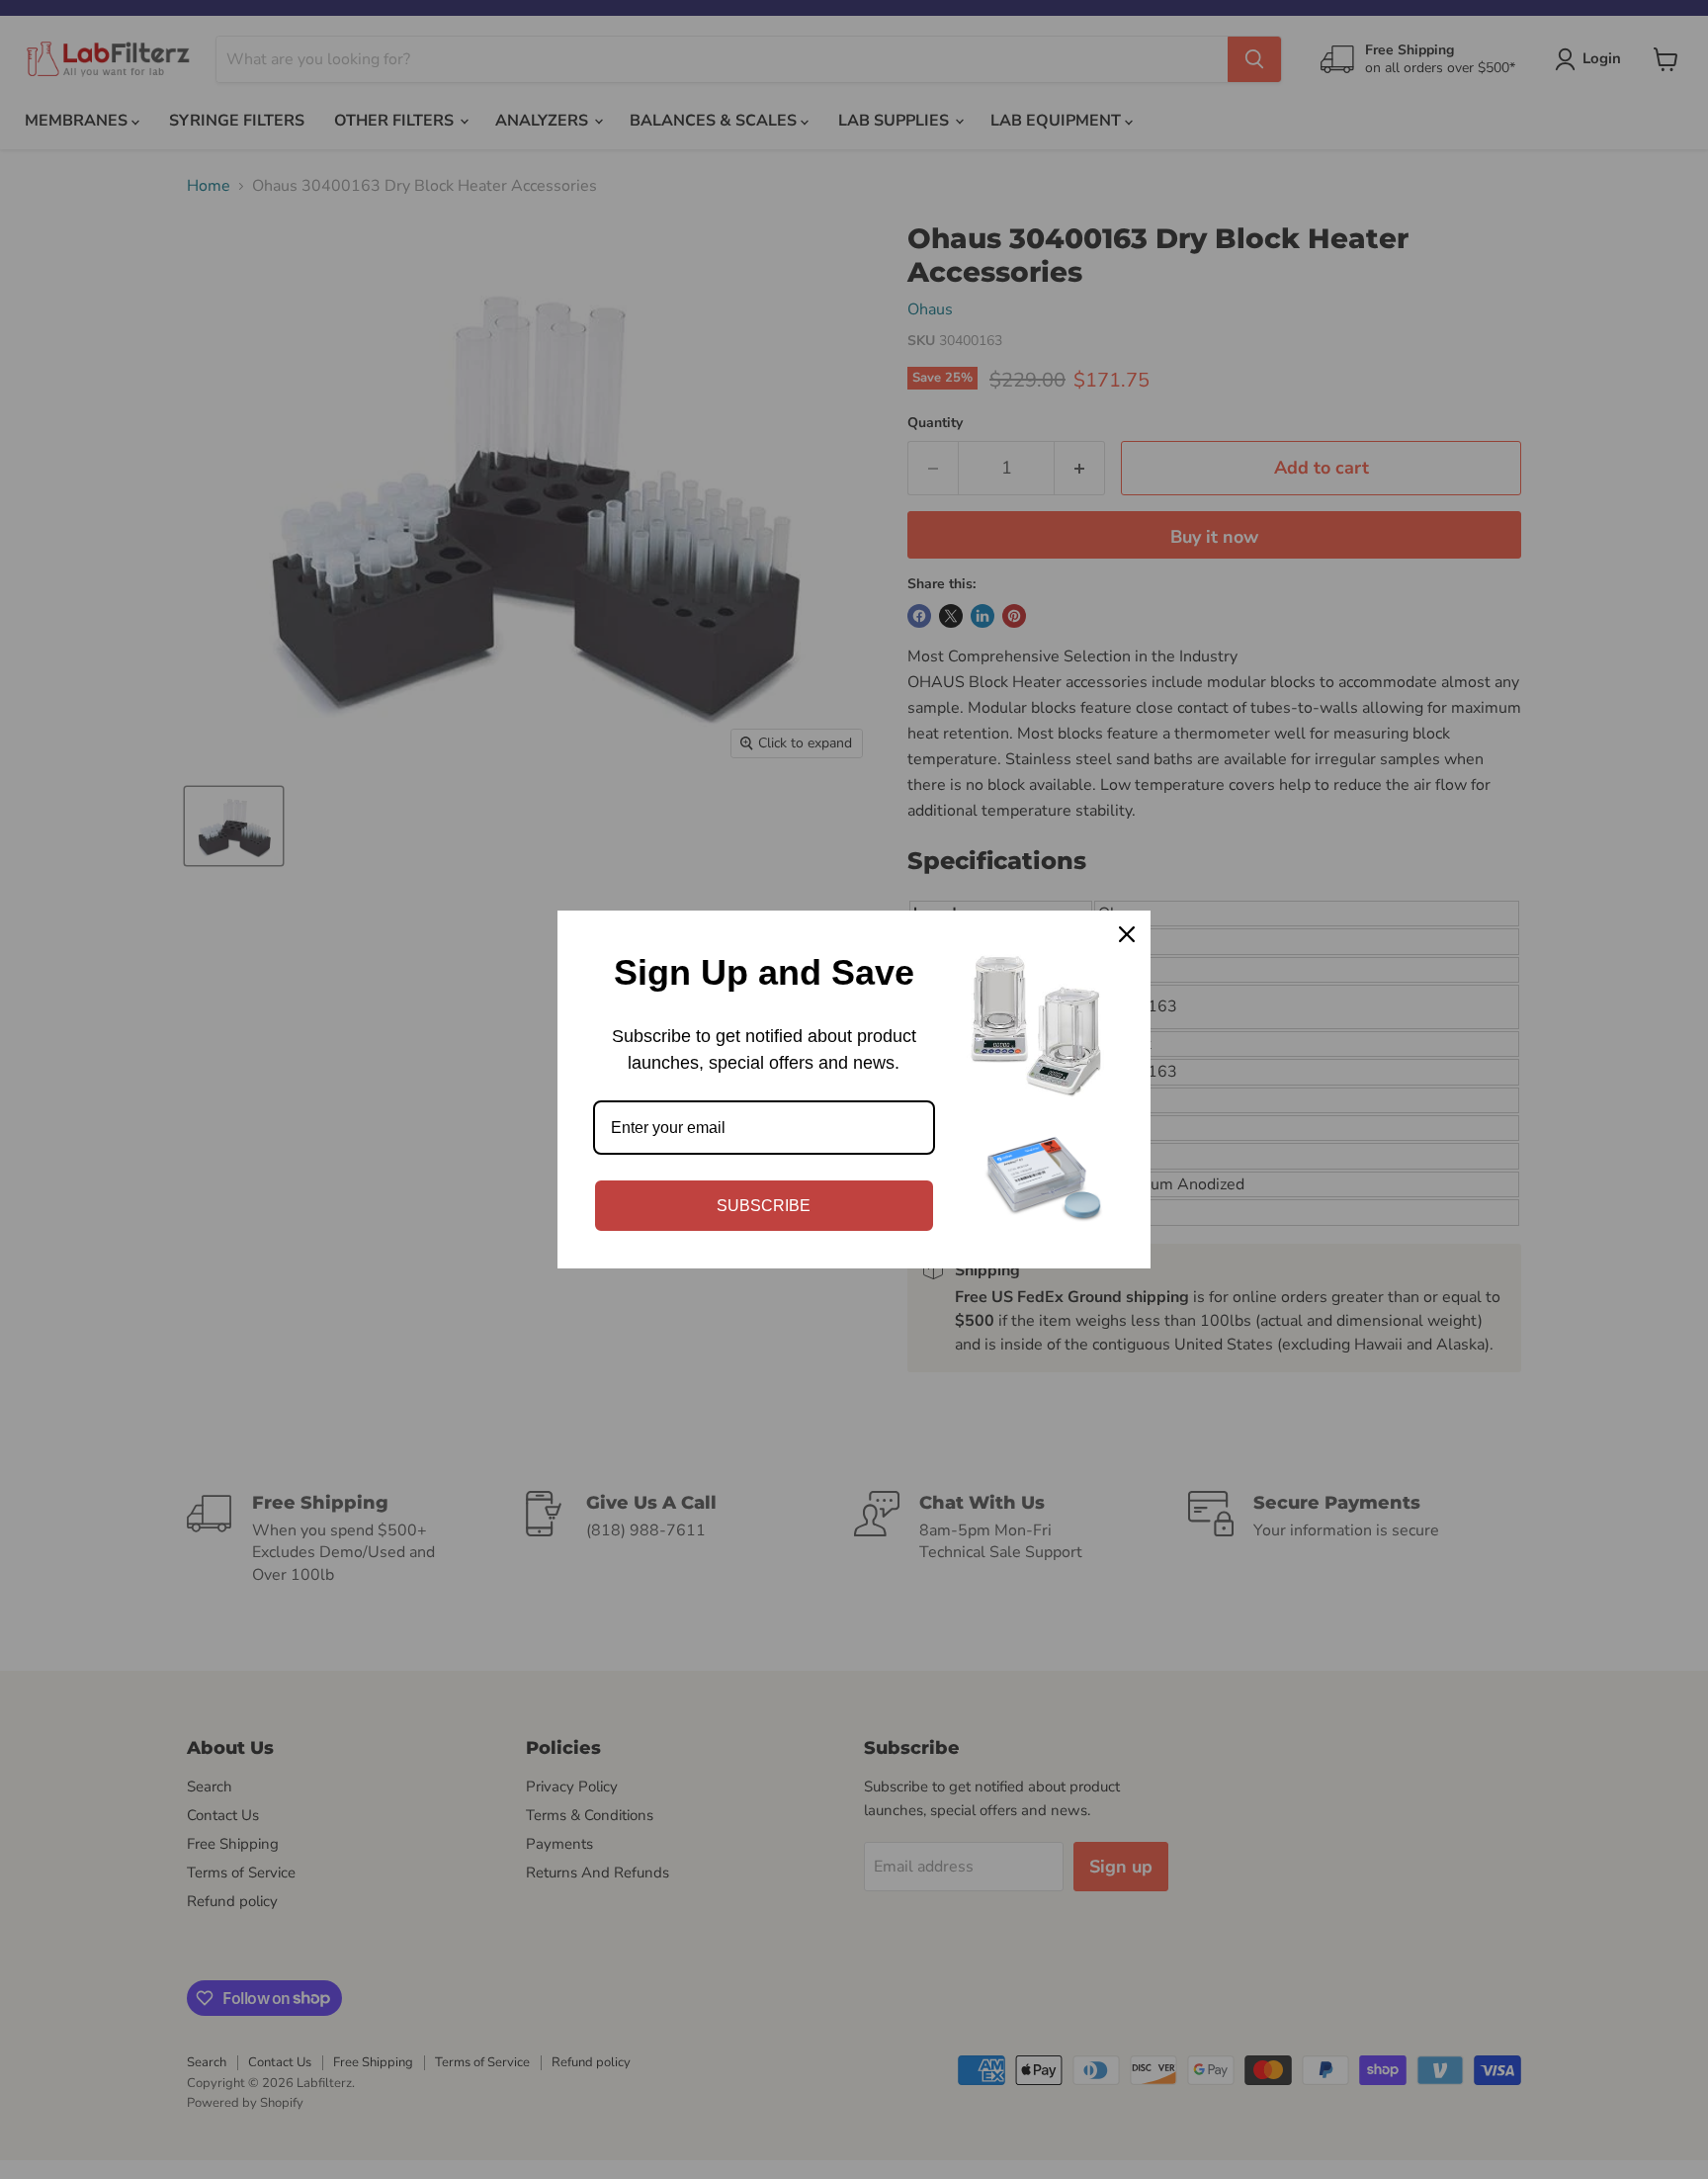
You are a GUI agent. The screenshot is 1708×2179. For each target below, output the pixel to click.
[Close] (1127, 934)
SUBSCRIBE (764, 1206)
